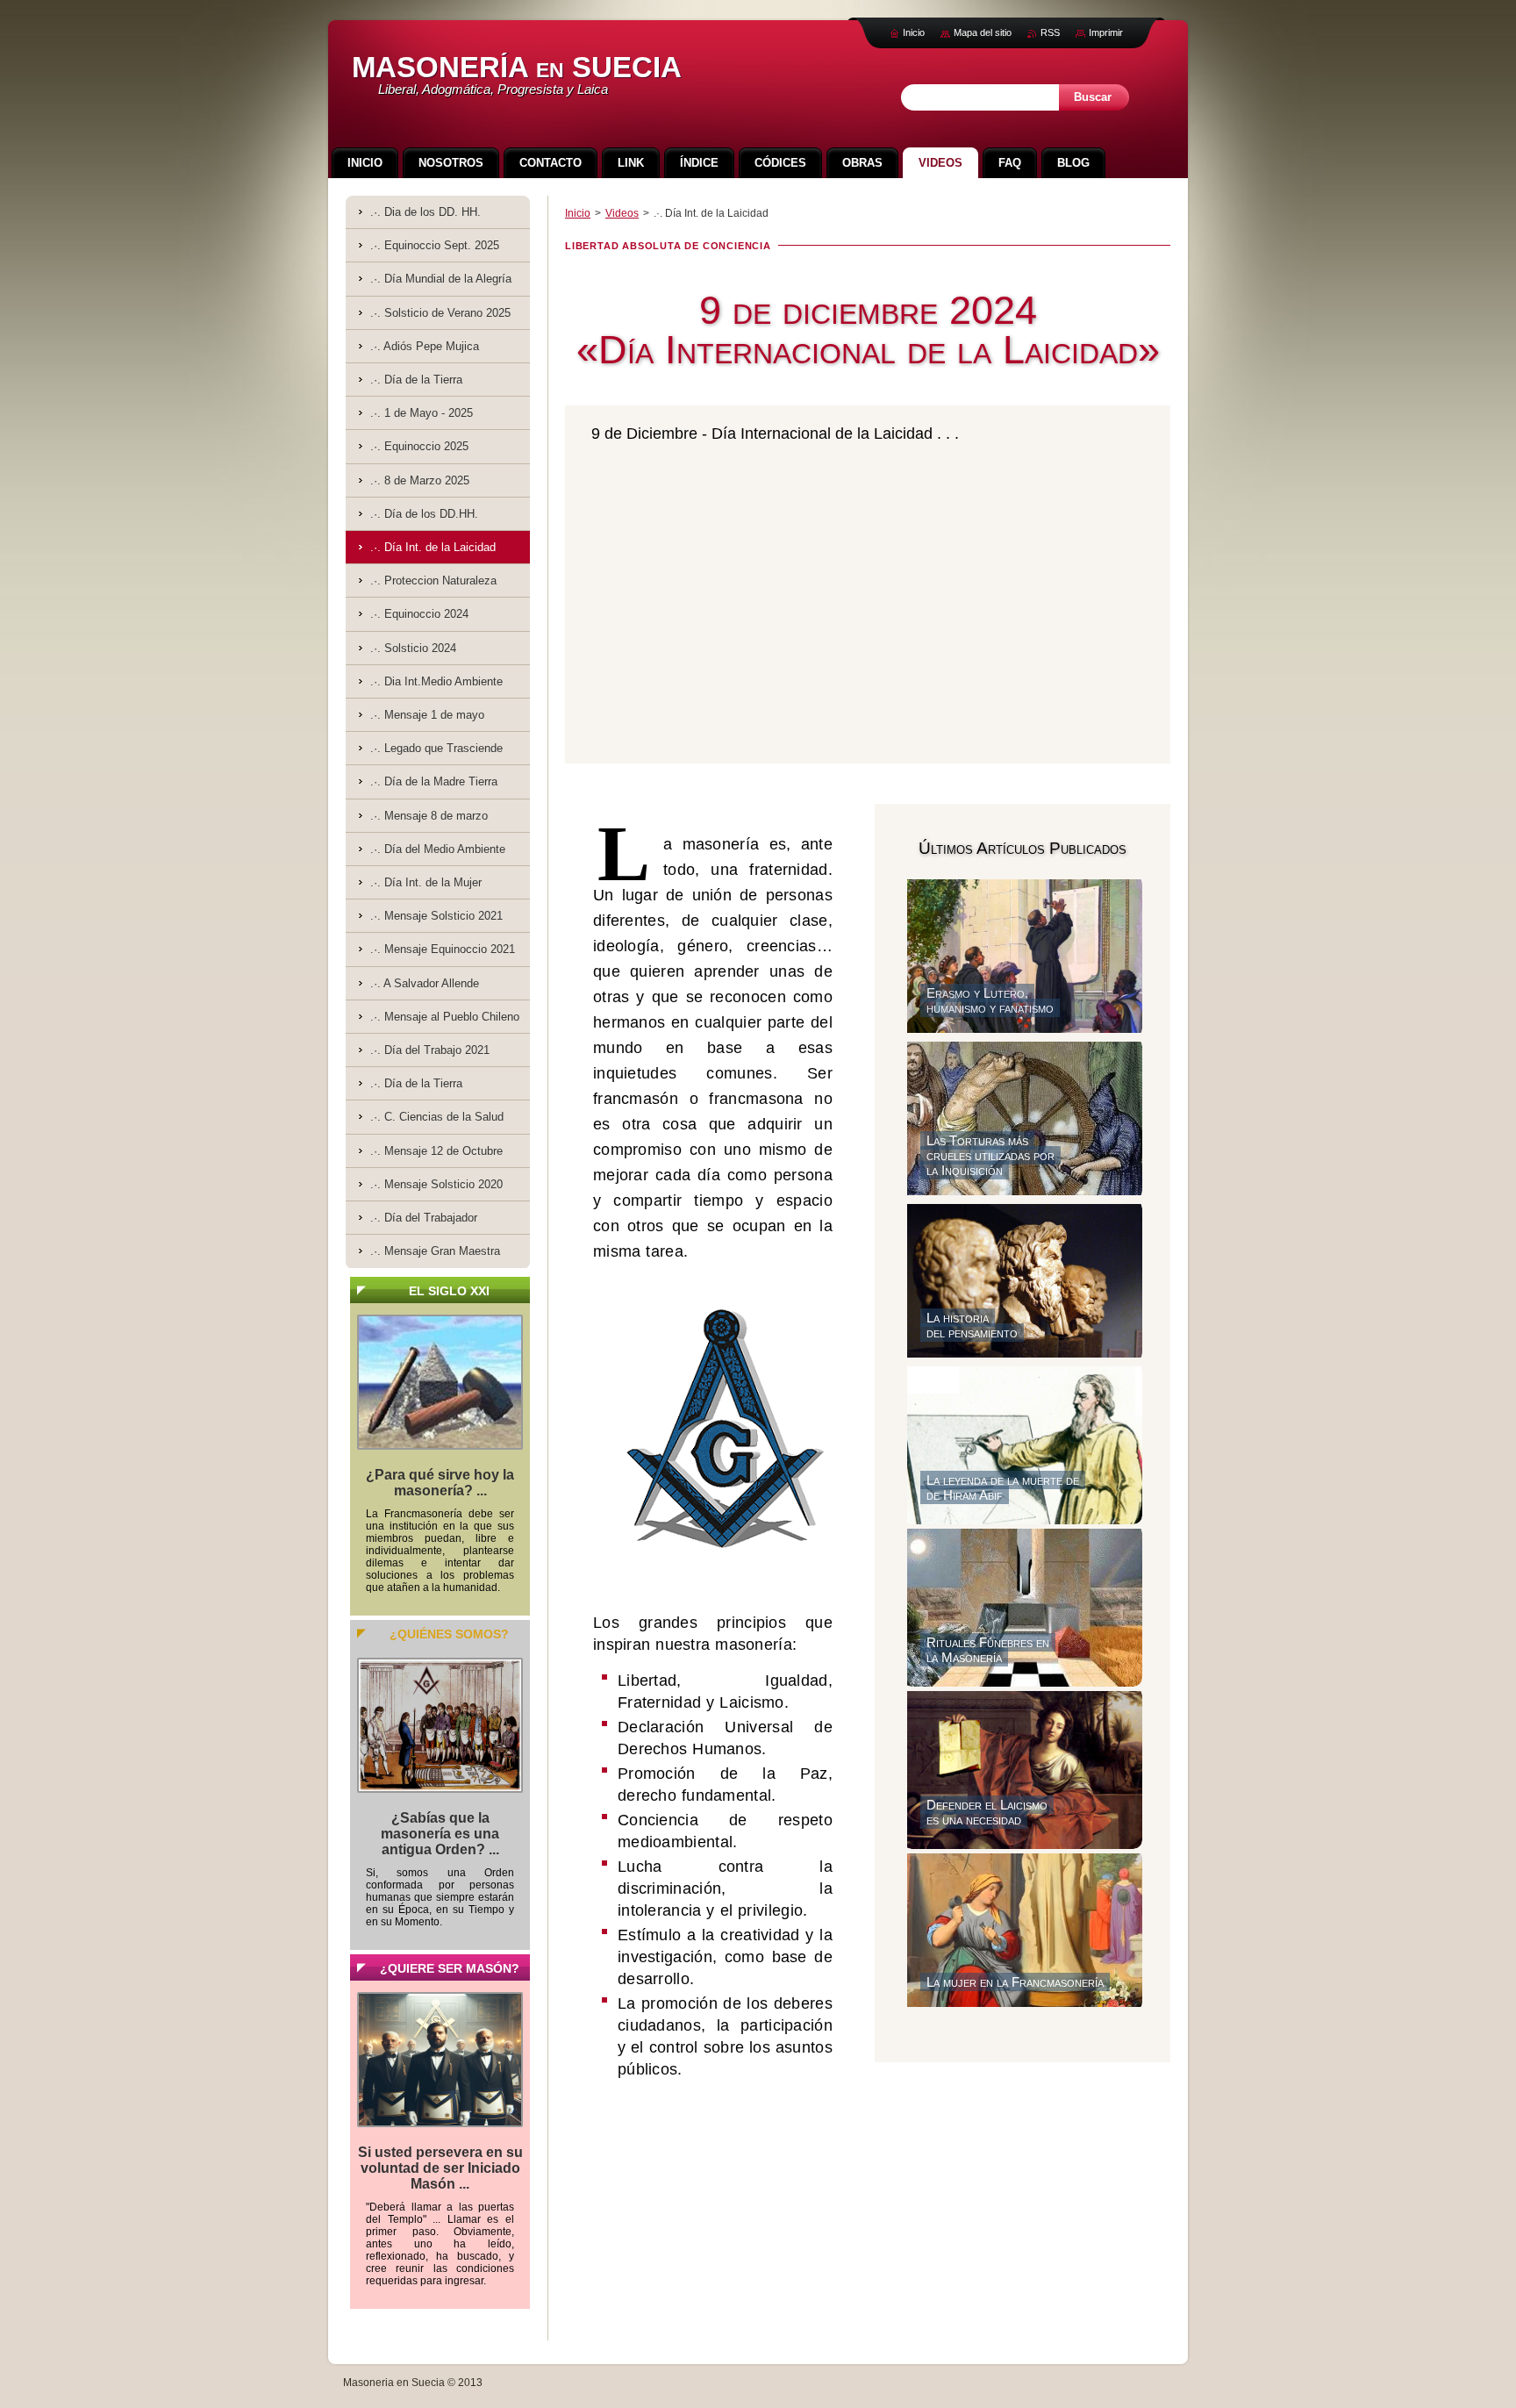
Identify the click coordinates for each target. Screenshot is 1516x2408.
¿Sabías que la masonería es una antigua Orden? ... (440, 1834)
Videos (622, 213)
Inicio (578, 213)
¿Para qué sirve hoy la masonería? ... (440, 1483)
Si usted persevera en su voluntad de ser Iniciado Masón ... (440, 2168)
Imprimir (1106, 32)
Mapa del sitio (983, 32)
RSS (1050, 32)
